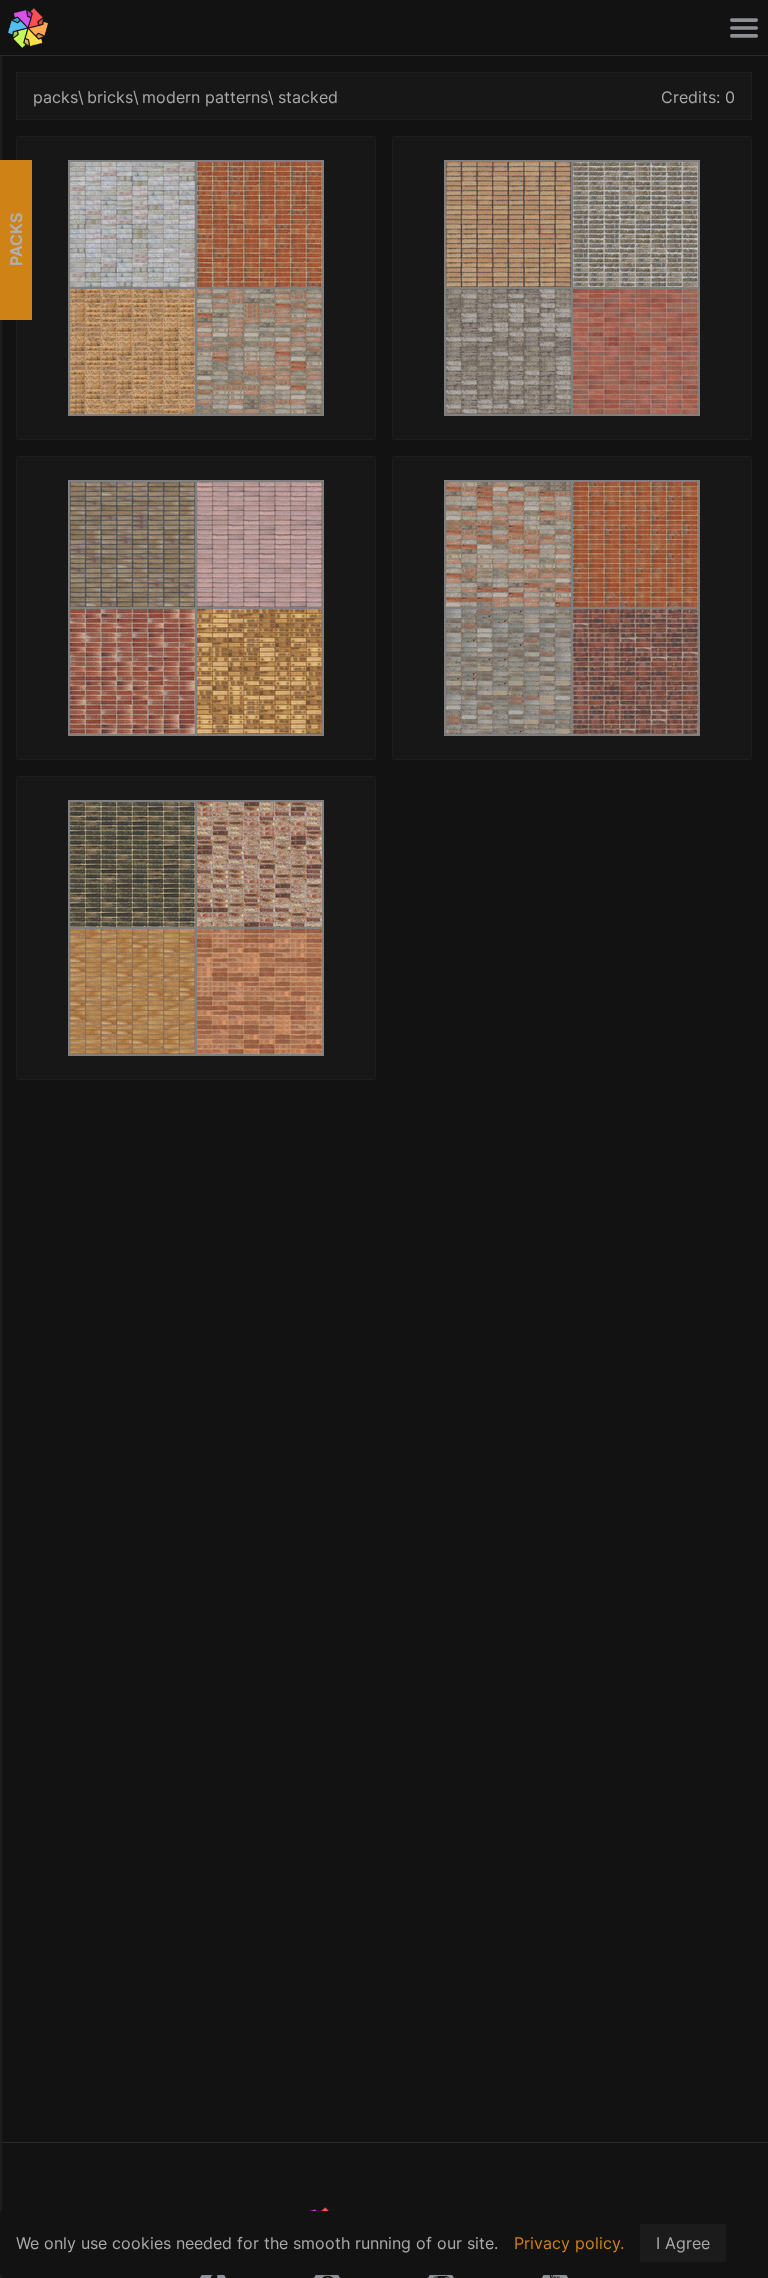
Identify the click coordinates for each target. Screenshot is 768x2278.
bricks (110, 97)
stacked (308, 97)
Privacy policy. (569, 2243)
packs (55, 97)
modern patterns (205, 97)
